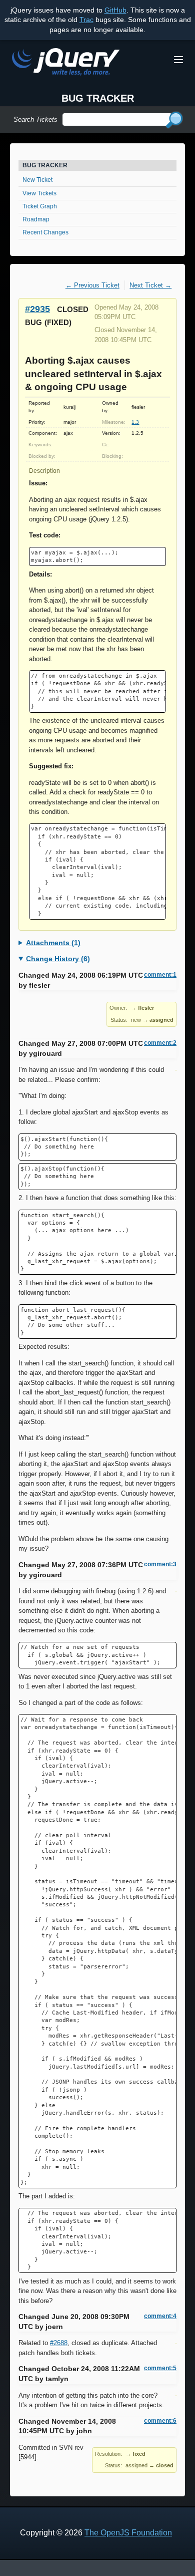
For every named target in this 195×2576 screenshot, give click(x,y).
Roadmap (36, 219)
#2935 (37, 309)
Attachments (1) (53, 943)
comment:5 (160, 2368)
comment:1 (160, 975)
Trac (86, 20)
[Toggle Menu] (178, 60)
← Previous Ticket (92, 285)
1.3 (135, 422)
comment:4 (160, 2316)
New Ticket (37, 180)
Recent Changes (45, 232)
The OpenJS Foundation (128, 2533)
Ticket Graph (40, 206)
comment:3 (160, 1564)
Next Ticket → (150, 285)
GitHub (115, 10)
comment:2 (160, 1043)
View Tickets (39, 193)
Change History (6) (58, 959)
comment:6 (160, 2421)
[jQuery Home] (66, 63)
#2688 (59, 2343)
